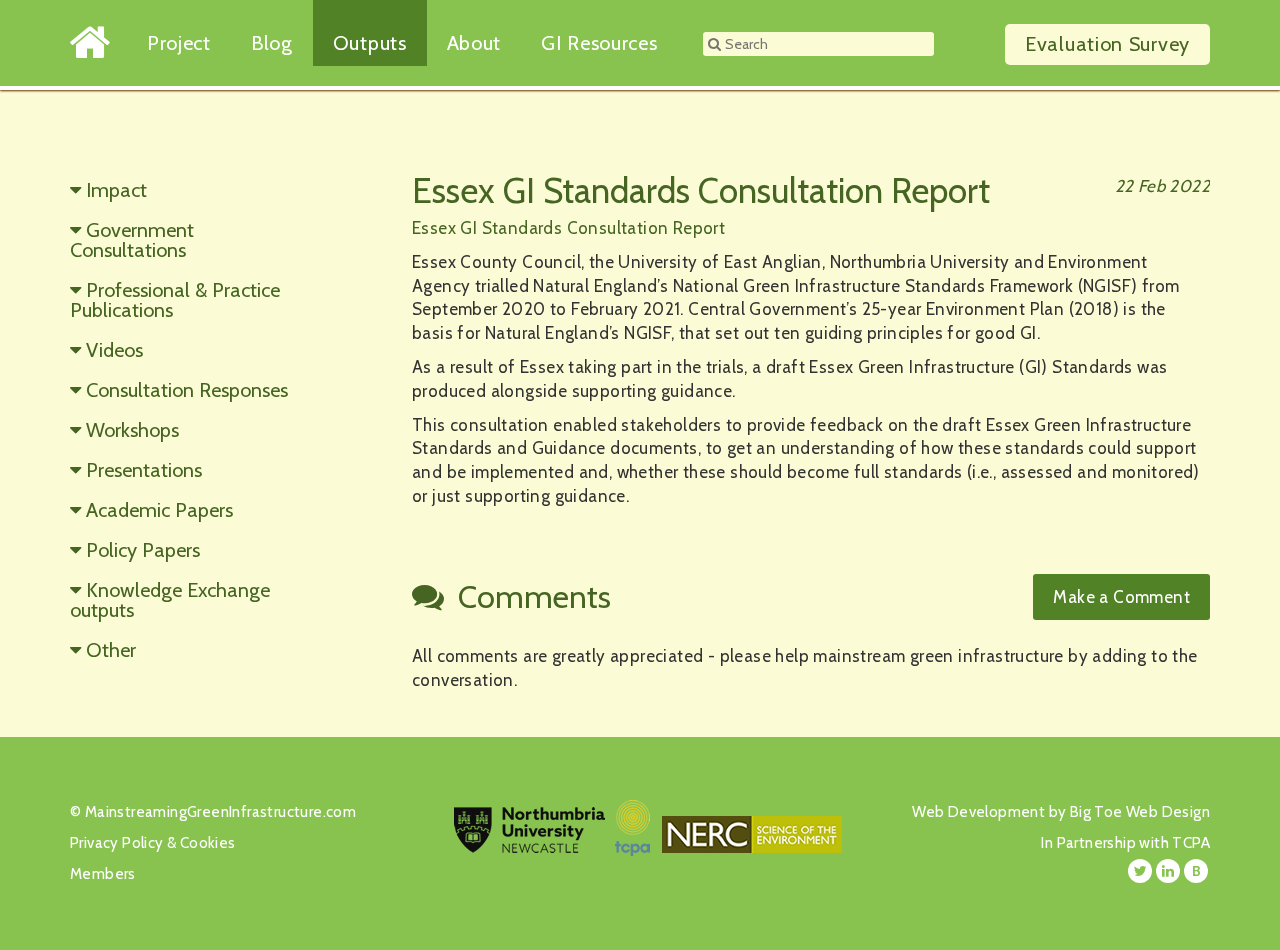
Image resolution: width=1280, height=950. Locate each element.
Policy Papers (143, 550)
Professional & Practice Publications (175, 300)
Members (103, 874)
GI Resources (599, 43)
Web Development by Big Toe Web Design (1061, 812)
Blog (272, 43)
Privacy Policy (117, 843)
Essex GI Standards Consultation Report (568, 228)
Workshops (132, 430)
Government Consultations (132, 240)
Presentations (144, 470)
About (474, 43)
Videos (114, 350)
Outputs (370, 43)
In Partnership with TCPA (1125, 843)
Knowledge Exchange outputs (170, 600)
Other (111, 650)
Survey (1107, 44)
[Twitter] (1140, 871)
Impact (116, 190)
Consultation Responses (187, 390)
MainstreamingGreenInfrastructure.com (220, 812)
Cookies (208, 843)
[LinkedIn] (1168, 871)
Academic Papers (159, 510)
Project (179, 43)
